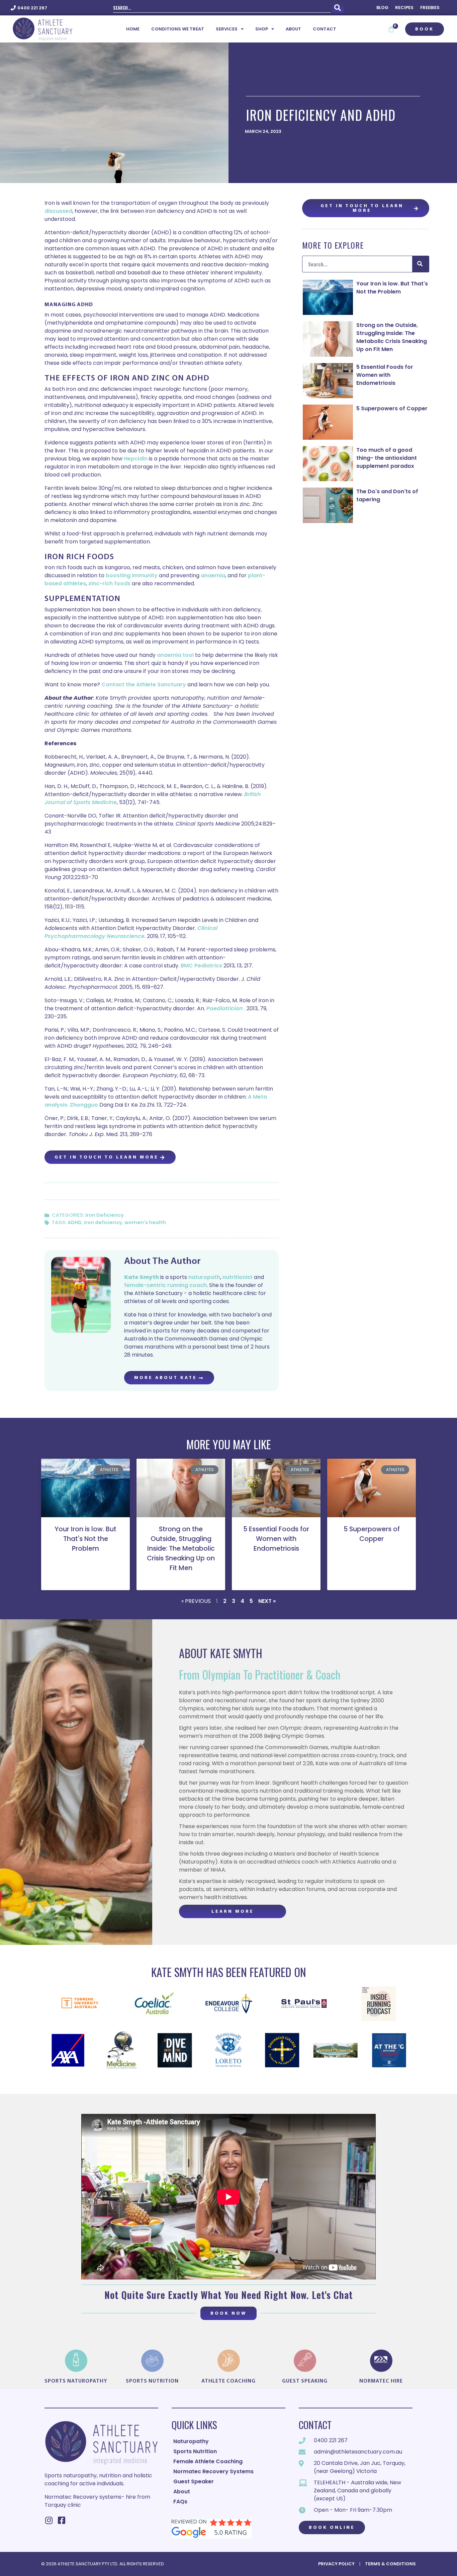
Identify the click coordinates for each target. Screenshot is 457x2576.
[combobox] (222, 8)
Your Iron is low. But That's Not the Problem (392, 288)
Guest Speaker (194, 2481)
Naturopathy (191, 2441)
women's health (145, 1222)
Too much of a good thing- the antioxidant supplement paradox (387, 458)
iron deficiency (103, 1222)
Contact (325, 29)
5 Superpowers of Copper (392, 408)
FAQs (180, 2502)
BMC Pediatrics (201, 966)
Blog (382, 8)
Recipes (404, 8)
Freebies (430, 8)
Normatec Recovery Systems (213, 2471)
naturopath (204, 1277)
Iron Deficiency (105, 1215)
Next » (267, 1601)
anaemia (213, 575)
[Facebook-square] (61, 2520)
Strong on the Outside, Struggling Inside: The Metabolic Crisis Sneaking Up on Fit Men (392, 337)
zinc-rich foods (109, 583)
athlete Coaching (229, 2381)
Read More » (85, 1561)
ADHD (75, 1222)
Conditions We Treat (178, 29)
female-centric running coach (165, 1285)
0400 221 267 (32, 8)
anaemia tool (176, 655)
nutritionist (238, 1277)
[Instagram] (49, 2520)
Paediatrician (225, 1008)
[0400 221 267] (13, 8)
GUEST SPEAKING (305, 2381)
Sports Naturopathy (76, 2381)
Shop (262, 29)
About (293, 29)
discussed (58, 211)
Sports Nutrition (152, 2381)
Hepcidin (136, 459)
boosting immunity (132, 575)
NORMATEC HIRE (381, 2381)
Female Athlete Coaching (208, 2461)
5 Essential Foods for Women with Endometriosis (385, 375)
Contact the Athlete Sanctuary (144, 684)
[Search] (338, 8)
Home (133, 29)
